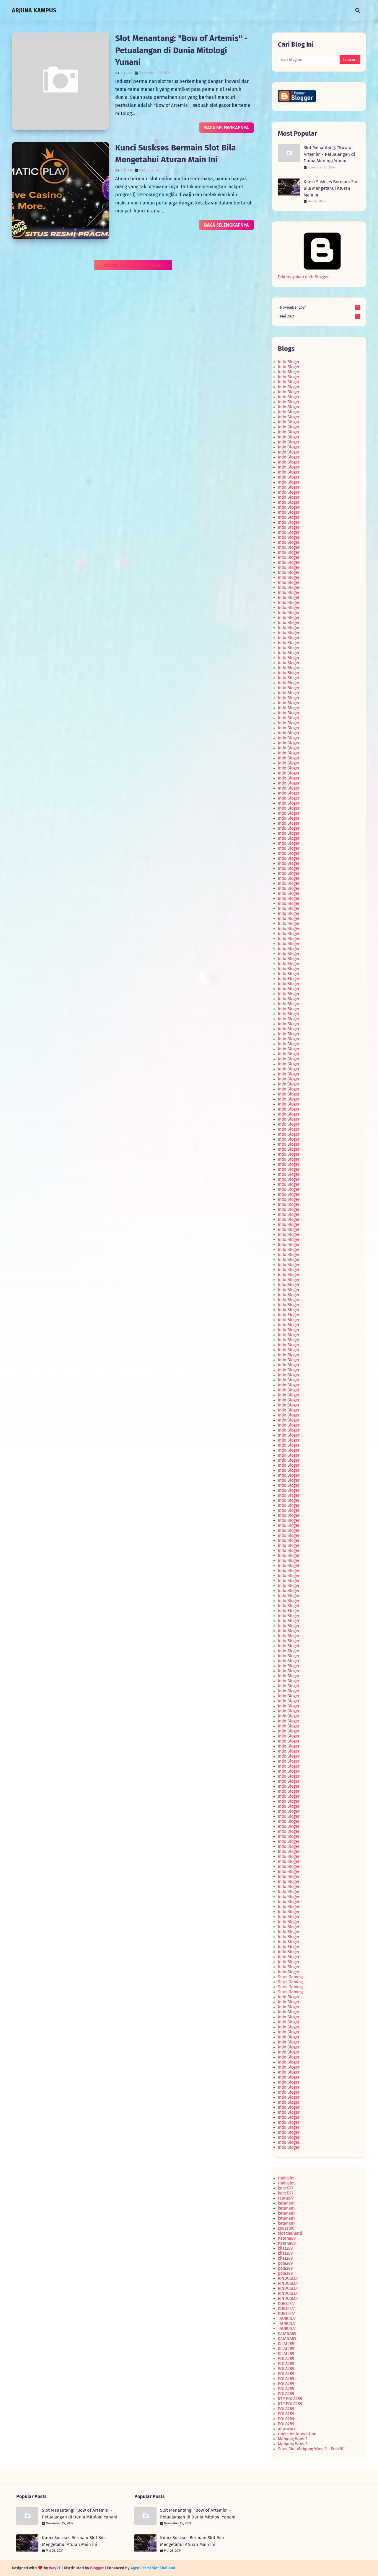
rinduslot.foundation (297, 2434)
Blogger (97, 2568)
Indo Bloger (289, 362)
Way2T (55, 2568)
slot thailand (290, 2233)
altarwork (287, 2429)
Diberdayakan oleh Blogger (303, 277)
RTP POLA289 (290, 2399)
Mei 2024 (319, 316)
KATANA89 (287, 2334)
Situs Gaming (290, 1977)
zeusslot (286, 2228)
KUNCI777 (286, 2304)
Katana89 (287, 2238)
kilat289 (285, 2248)
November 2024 (319, 307)
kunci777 (286, 2188)
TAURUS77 (287, 2319)
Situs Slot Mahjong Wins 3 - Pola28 (311, 2449)
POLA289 (286, 2359)
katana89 (287, 2203)
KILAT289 (286, 2344)
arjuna (126, 73)
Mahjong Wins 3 (293, 2439)
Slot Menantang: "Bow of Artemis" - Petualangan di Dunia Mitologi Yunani (181, 50)
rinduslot (286, 2178)
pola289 (285, 2263)
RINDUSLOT (288, 2278)
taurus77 (286, 2198)
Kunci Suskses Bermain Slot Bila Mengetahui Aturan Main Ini (331, 188)
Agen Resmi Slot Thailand (153, 2568)
